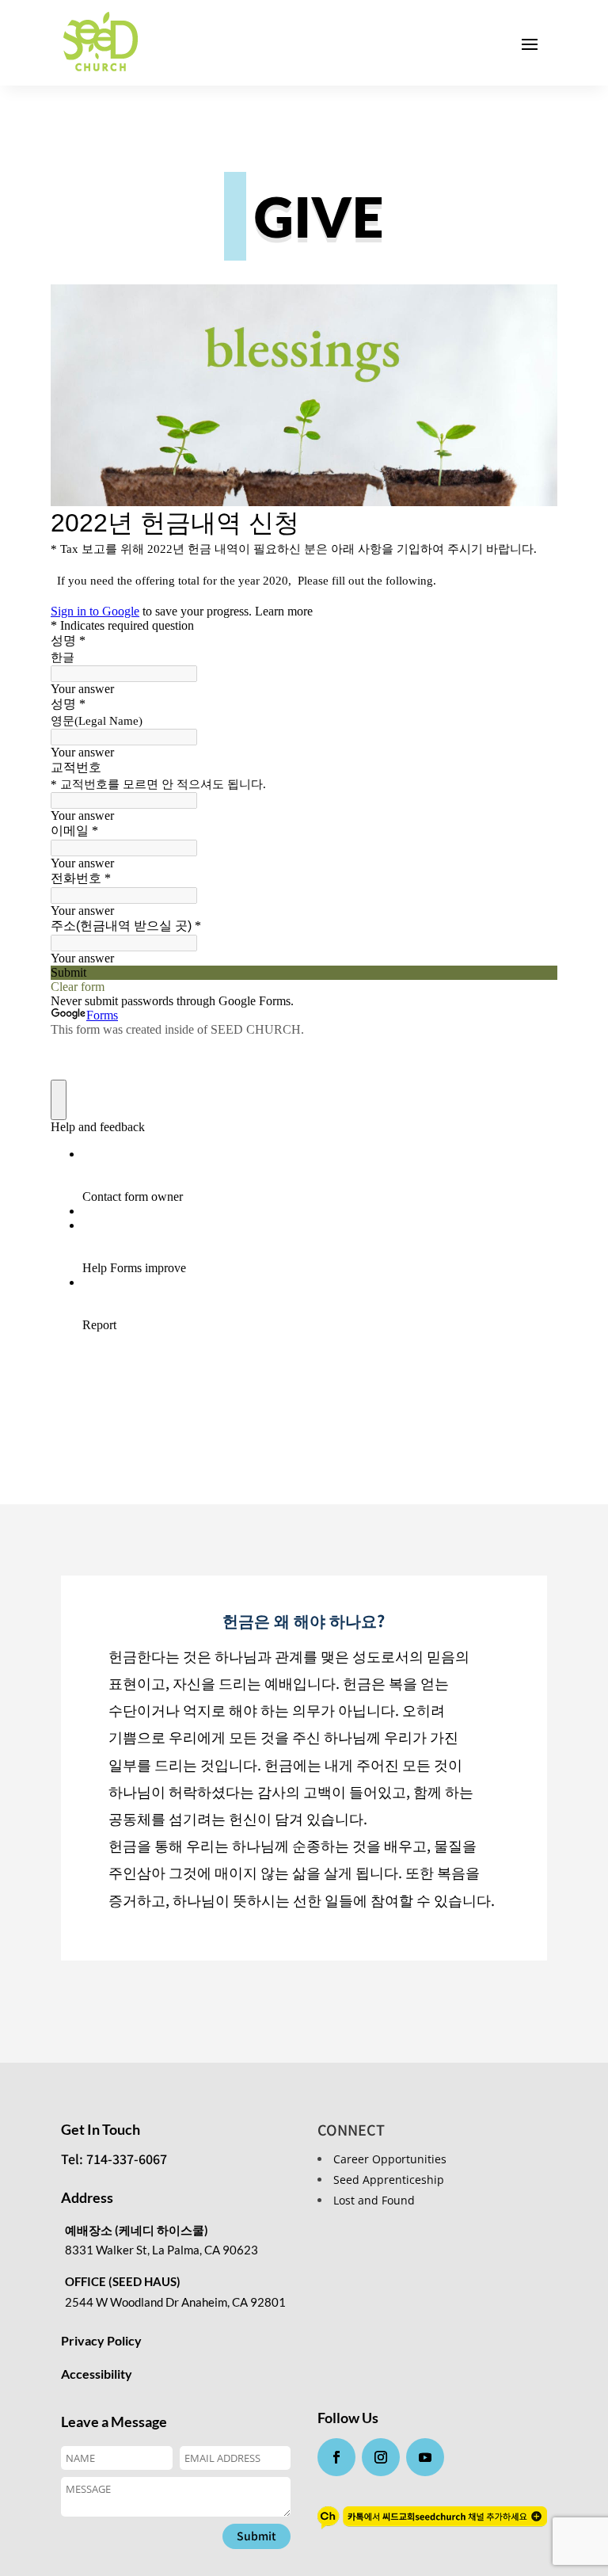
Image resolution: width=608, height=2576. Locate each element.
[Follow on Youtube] (425, 2457)
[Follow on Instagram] (381, 2457)
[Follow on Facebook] (336, 2457)
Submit (256, 2536)
